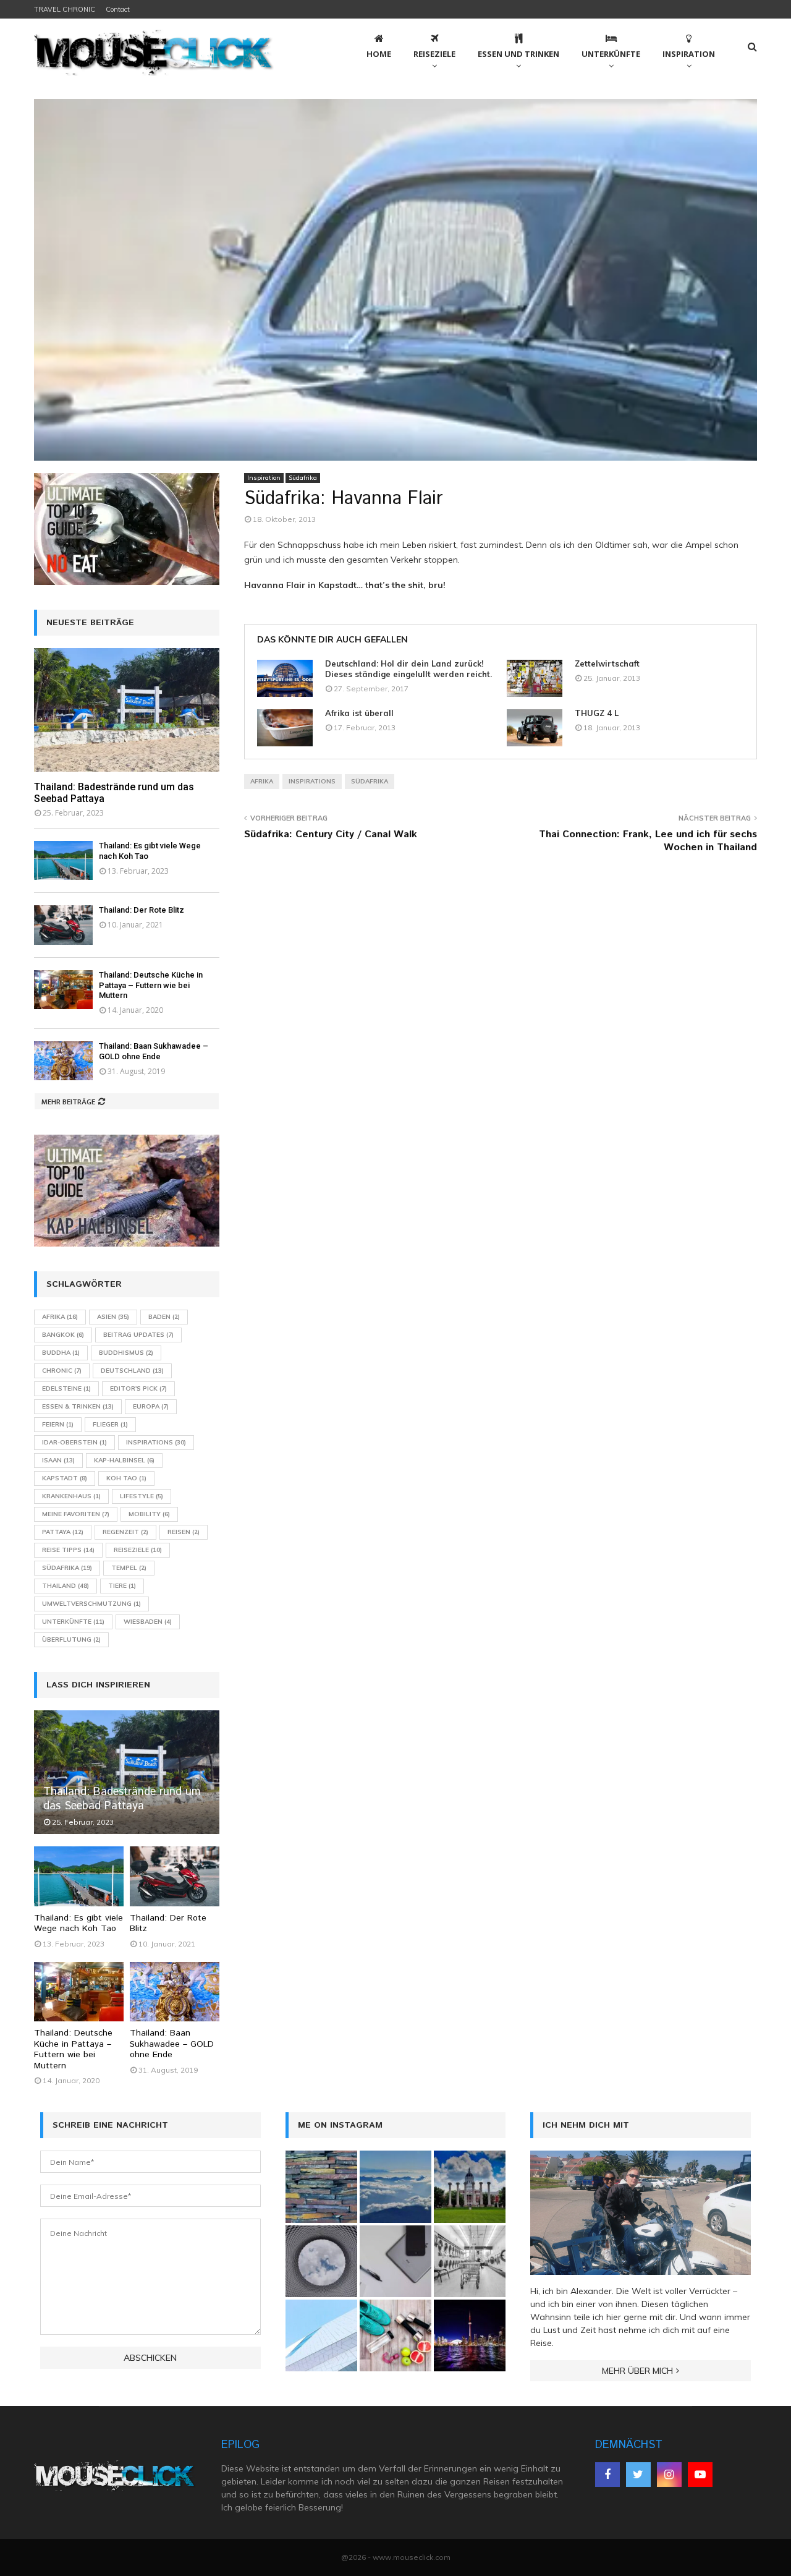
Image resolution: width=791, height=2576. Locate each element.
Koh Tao (126, 1478)
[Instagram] (669, 2475)
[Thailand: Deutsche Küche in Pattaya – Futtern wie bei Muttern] (63, 990)
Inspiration (689, 54)
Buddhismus (126, 1353)
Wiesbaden (148, 1622)
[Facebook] (607, 2475)
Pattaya (63, 1532)
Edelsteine (66, 1388)
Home (379, 54)
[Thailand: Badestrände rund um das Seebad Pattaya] (127, 710)
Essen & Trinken (78, 1406)
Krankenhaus (71, 1496)
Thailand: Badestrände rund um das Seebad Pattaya (122, 1799)
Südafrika (303, 478)
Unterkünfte (611, 54)
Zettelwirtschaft (607, 663)
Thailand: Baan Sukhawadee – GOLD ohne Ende (154, 1051)
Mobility (149, 1514)
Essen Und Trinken (518, 54)
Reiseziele (434, 54)
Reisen (184, 1532)
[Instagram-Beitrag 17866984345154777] (470, 2186)
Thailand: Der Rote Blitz (142, 910)
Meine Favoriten (76, 1514)
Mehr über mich (637, 2371)
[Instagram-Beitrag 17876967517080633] (470, 2335)
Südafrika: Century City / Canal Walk (331, 834)
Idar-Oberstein (74, 1442)
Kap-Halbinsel (124, 1460)
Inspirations (312, 781)
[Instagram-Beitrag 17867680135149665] (395, 2186)
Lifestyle (142, 1496)
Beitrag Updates (138, 1335)
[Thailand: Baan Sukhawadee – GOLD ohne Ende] (63, 1061)
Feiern (58, 1424)
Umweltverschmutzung (91, 1604)
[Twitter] (638, 2475)
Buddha (61, 1353)
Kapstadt (65, 1478)
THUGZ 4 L (597, 713)
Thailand (66, 1586)
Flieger (110, 1424)
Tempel (129, 1568)
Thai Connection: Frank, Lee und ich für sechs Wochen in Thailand (648, 841)
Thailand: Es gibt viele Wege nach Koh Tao (78, 1924)
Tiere (122, 1586)
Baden (164, 1317)
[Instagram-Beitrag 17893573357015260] (395, 2335)
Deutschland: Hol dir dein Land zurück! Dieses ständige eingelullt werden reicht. (408, 669)
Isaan (58, 1460)
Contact (118, 9)
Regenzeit (125, 1532)
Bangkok (63, 1335)
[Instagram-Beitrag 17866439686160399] (321, 2261)
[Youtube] (700, 2475)
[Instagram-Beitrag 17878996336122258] (395, 2261)
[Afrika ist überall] (285, 728)
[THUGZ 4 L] (535, 728)
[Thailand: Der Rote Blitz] (63, 925)
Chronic (62, 1371)
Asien (113, 1317)
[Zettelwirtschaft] (535, 678)
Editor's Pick (138, 1388)
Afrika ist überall (359, 713)
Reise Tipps (68, 1550)
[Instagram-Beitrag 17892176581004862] (470, 2261)
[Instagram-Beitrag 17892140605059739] (321, 2335)
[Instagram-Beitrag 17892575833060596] (321, 2186)
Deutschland (132, 1371)
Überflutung (71, 1640)
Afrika (262, 781)
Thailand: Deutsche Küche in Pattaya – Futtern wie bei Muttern (151, 985)
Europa (151, 1406)
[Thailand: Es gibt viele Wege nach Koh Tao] (63, 860)
